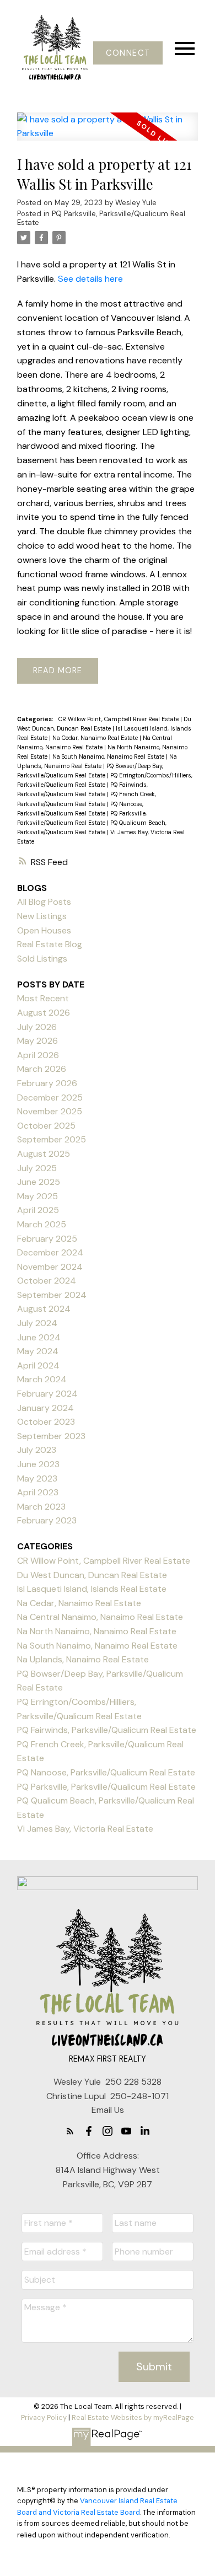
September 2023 (51, 1436)
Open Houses (44, 930)
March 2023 (41, 1507)
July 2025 (37, 1168)
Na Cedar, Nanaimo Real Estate (96, 738)
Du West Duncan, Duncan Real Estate (92, 1575)
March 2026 (42, 1069)
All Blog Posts (44, 902)
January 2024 (45, 1408)
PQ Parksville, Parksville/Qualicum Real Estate (101, 218)
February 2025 (47, 1239)
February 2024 (47, 1394)
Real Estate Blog (50, 944)
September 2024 (52, 1295)
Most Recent (43, 998)
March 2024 (42, 1379)
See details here (90, 279)
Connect (128, 53)
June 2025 (39, 1182)
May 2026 (37, 1041)
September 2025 (52, 1139)
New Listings (42, 916)
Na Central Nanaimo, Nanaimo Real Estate (100, 1617)
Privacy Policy (44, 2417)
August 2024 (44, 1309)
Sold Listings (42, 959)
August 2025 (44, 1154)
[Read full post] (108, 133)
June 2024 (39, 1337)
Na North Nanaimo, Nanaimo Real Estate (97, 1631)
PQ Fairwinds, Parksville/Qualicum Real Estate (107, 1730)
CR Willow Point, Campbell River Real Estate (119, 719)
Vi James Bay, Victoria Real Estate (85, 1829)
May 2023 (37, 1478)
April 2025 (38, 1210)
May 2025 (37, 1196)
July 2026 (37, 1027)
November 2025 (50, 1111)
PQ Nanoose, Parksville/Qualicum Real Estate (106, 1772)
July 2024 (37, 1323)
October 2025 (46, 1126)
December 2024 (50, 1252)
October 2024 (47, 1281)
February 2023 (47, 1520)
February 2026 (47, 1083)
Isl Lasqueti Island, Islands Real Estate (92, 1589)
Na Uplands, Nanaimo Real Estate (83, 1659)
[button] (128, 53)
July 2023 (37, 1450)
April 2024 (38, 1365)
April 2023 (38, 1492)
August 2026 (44, 1013)
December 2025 (50, 1098)
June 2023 (38, 1464)
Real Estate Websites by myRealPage (133, 2417)
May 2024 (38, 1351)
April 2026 (38, 1055)
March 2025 (42, 1224)
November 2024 (50, 1267)
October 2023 (46, 1422)
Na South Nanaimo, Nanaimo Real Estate (109, 756)
